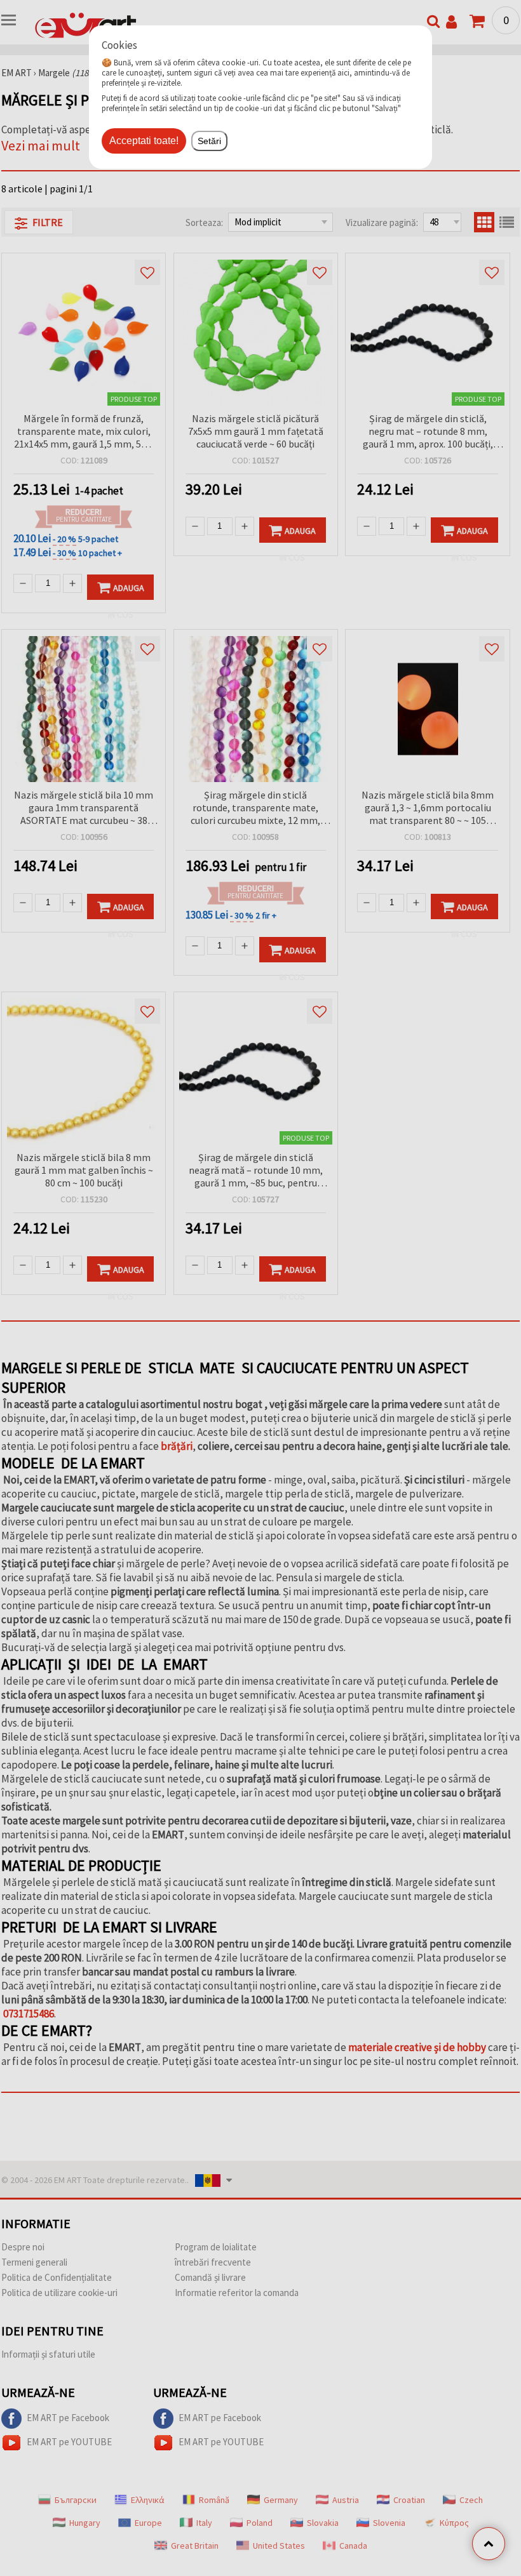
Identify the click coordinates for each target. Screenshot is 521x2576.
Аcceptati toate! (144, 141)
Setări (209, 141)
